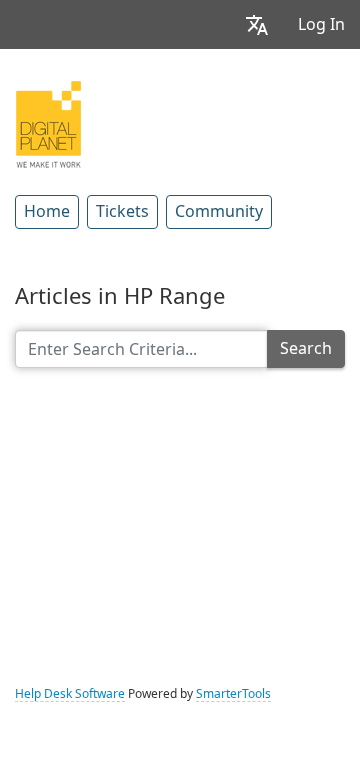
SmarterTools (233, 694)
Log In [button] (321, 24)
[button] (257, 24)
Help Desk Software (70, 694)
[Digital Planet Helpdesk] (48, 122)
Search (306, 348)
